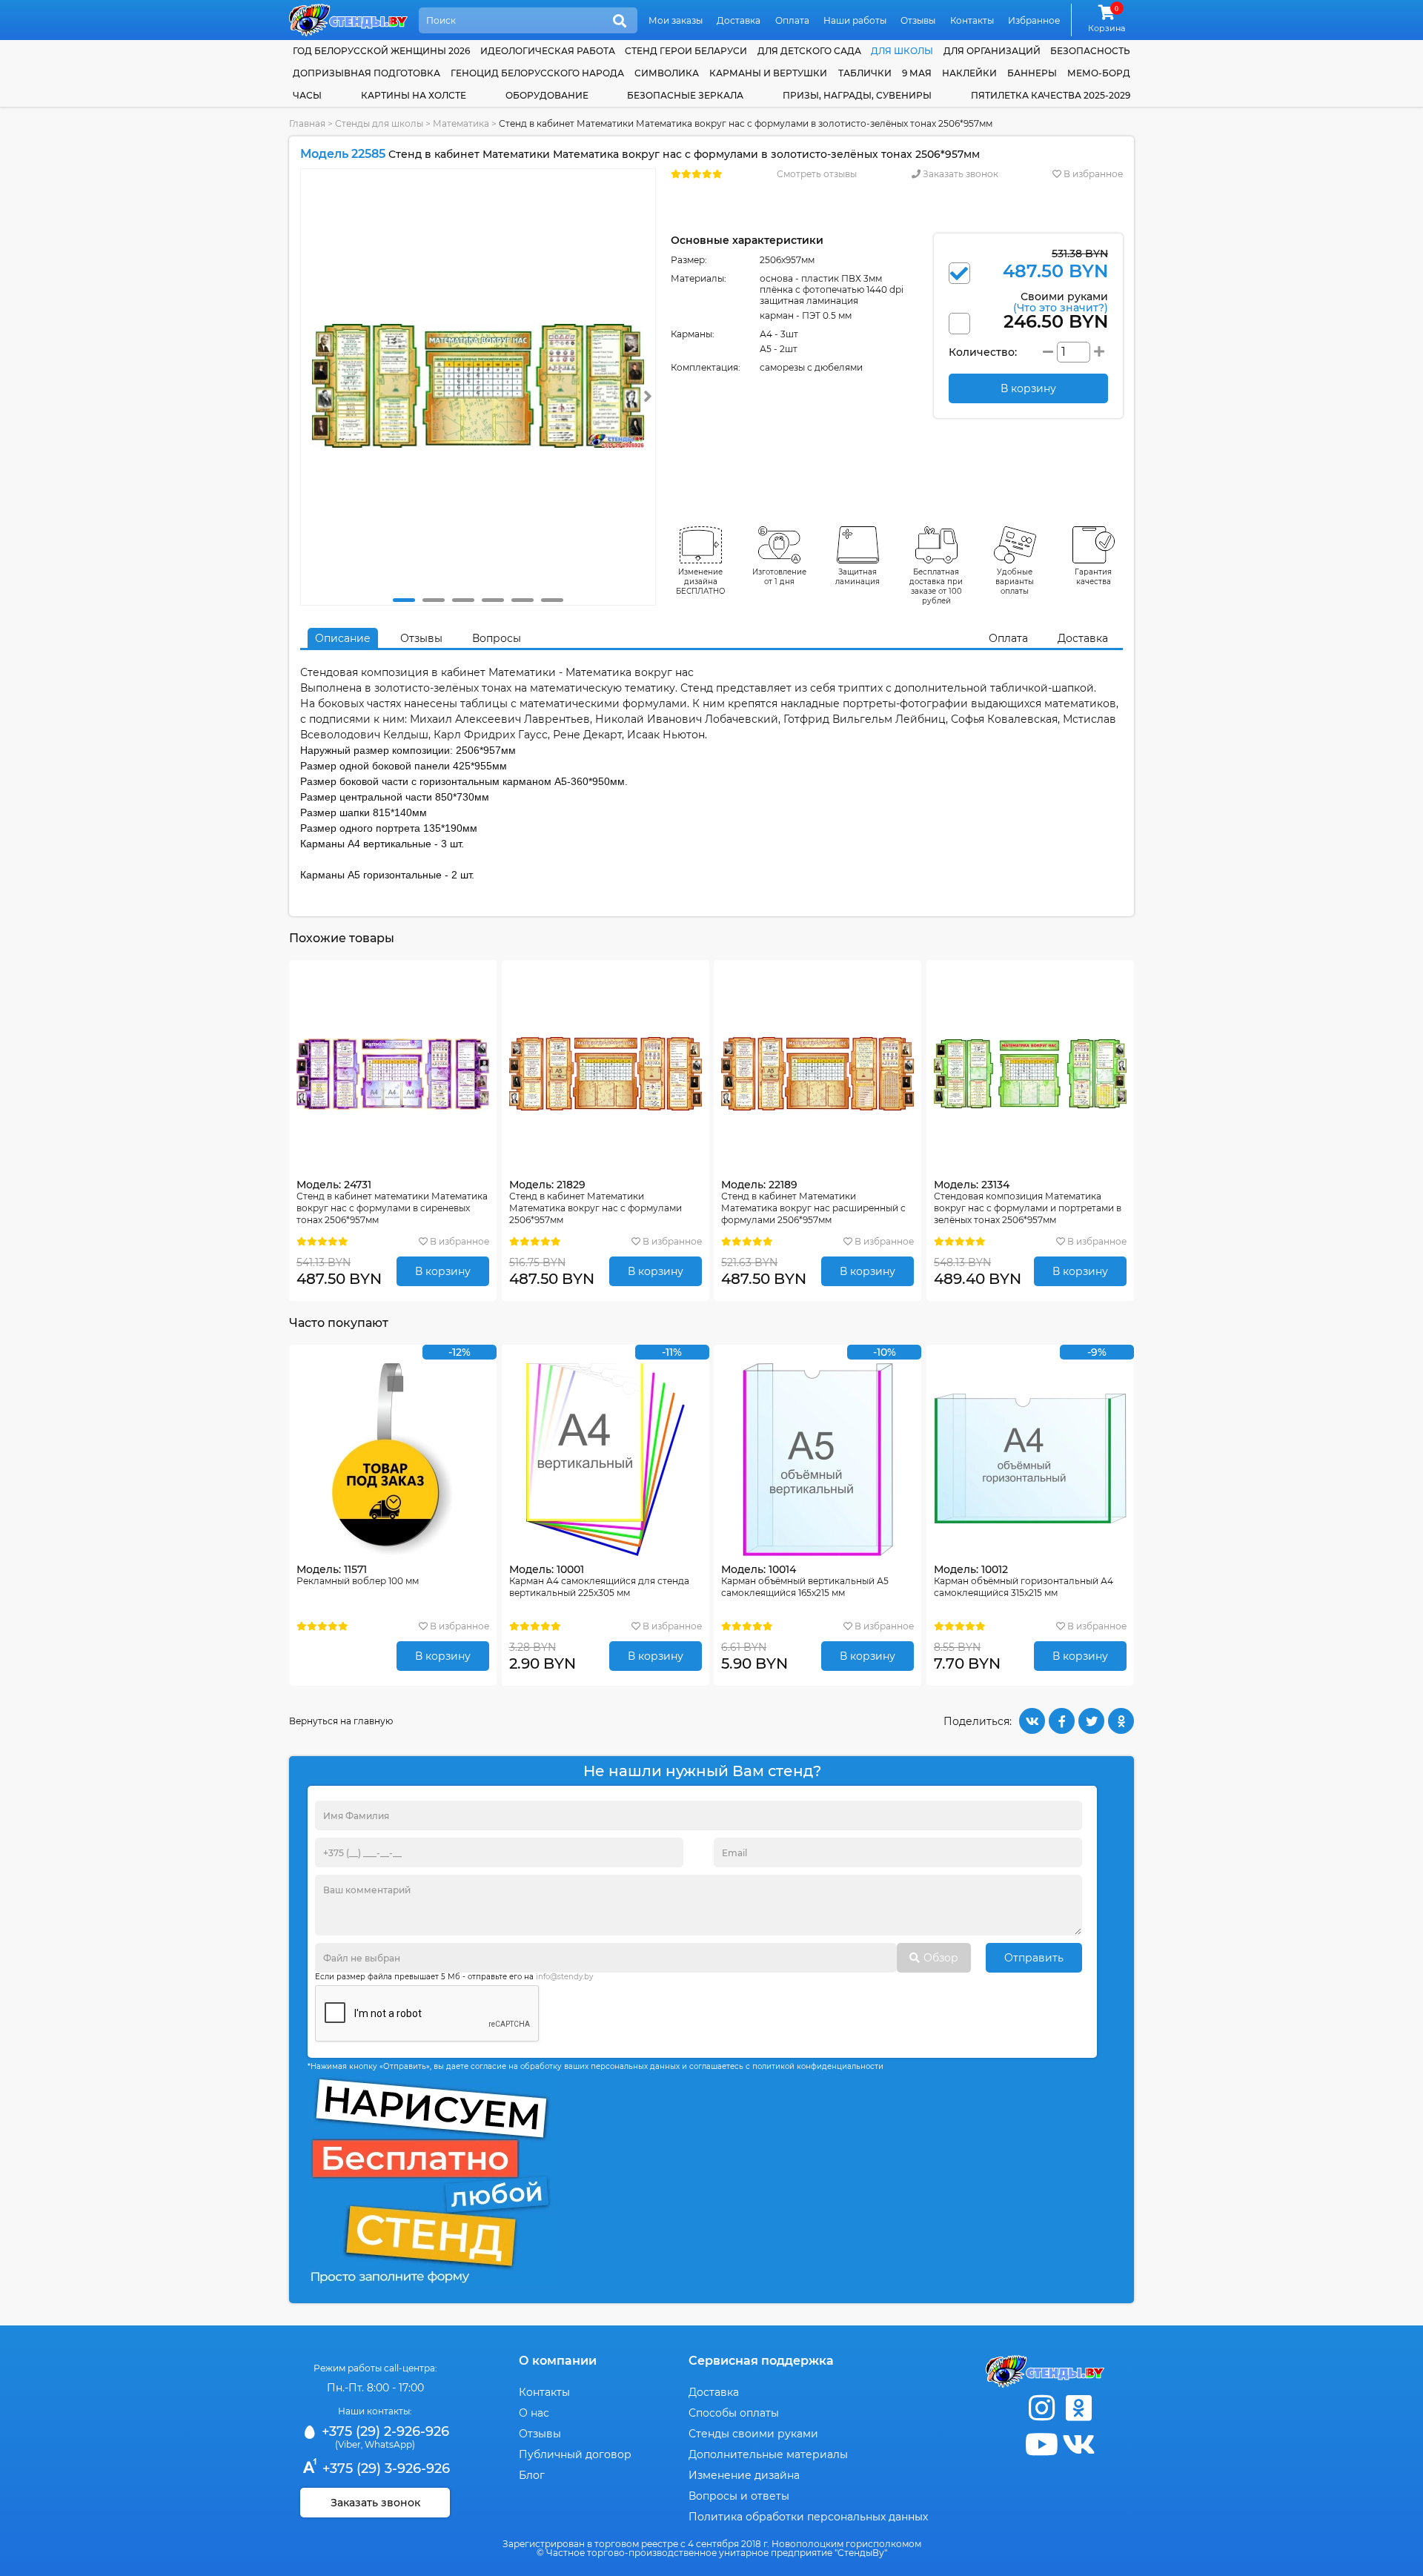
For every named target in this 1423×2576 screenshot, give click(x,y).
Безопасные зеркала (685, 95)
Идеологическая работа (548, 51)
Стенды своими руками (753, 2434)
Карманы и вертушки (768, 73)
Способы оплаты (734, 2413)
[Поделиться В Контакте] (1032, 1721)
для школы (902, 51)
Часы (307, 95)
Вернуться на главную (341, 1721)
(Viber (348, 2444)
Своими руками (1061, 301)
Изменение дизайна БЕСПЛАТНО (701, 582)
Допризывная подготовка (366, 73)
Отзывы (918, 20)
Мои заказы (676, 20)
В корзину (443, 1271)
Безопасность (1090, 51)
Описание (343, 638)
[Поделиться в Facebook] (1062, 1721)
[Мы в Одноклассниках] (1078, 2408)
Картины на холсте (414, 95)
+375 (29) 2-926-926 (384, 2431)
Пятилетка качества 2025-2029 (1051, 95)
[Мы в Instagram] (1041, 2408)
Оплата (792, 20)
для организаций (992, 51)
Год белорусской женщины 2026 (381, 51)
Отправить (1034, 1958)
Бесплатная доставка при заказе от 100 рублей (936, 586)
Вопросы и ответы (739, 2496)
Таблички (865, 73)
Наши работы (855, 20)
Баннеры (1032, 73)
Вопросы (497, 638)
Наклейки (969, 73)
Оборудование (547, 95)
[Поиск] (620, 21)
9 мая (917, 73)
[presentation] (648, 396)
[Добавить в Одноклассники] (1121, 1721)
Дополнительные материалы (768, 2454)
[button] (404, 600)
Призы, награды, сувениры (857, 95)
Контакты (972, 20)
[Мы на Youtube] (1041, 2444)
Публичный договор (575, 2454)
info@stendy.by (564, 1977)
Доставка (739, 20)
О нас (534, 2413)
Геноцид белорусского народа (537, 73)
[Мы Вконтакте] (1078, 2444)
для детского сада (809, 51)
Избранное (1034, 20)
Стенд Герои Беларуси (686, 51)
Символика (667, 73)
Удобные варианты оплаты (1015, 582)
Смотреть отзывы (817, 174)
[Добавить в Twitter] (1091, 1721)
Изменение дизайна (744, 2475)
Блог (532, 2475)
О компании (558, 2361)
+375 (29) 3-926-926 (384, 2469)
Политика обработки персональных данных (808, 2517)
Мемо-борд (1099, 73)
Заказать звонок (959, 174)
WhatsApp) (390, 2444)
